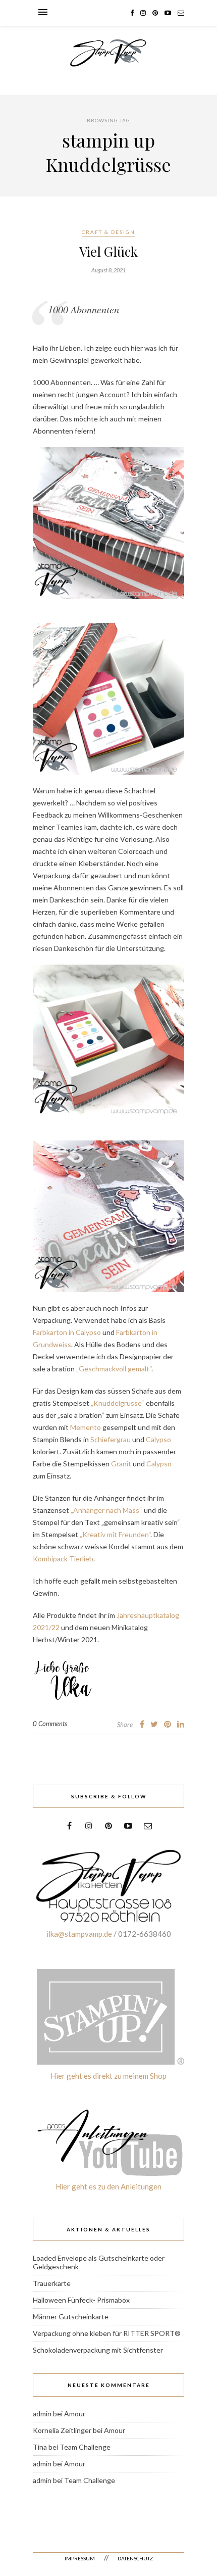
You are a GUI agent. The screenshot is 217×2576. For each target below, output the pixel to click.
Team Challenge (85, 2447)
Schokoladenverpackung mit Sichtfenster (98, 2350)
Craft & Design (108, 232)
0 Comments (50, 1724)
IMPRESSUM (80, 2558)
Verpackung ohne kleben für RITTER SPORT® (107, 2333)
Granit (121, 1464)
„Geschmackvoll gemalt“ (113, 1369)
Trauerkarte (52, 2283)
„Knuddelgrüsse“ (118, 1403)
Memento (85, 1427)
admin (42, 2414)
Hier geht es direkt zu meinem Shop (108, 2076)
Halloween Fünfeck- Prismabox (81, 2300)
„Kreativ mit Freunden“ (115, 1534)
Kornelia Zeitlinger (62, 2430)
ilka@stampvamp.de (79, 1934)
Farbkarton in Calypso (67, 1332)
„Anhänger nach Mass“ (106, 1510)
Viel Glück (108, 251)
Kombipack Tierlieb (63, 1559)
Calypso (158, 1439)
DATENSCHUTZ (135, 2558)
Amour (75, 2414)
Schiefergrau (111, 1439)
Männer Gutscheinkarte (71, 2317)
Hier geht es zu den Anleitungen (108, 2186)
